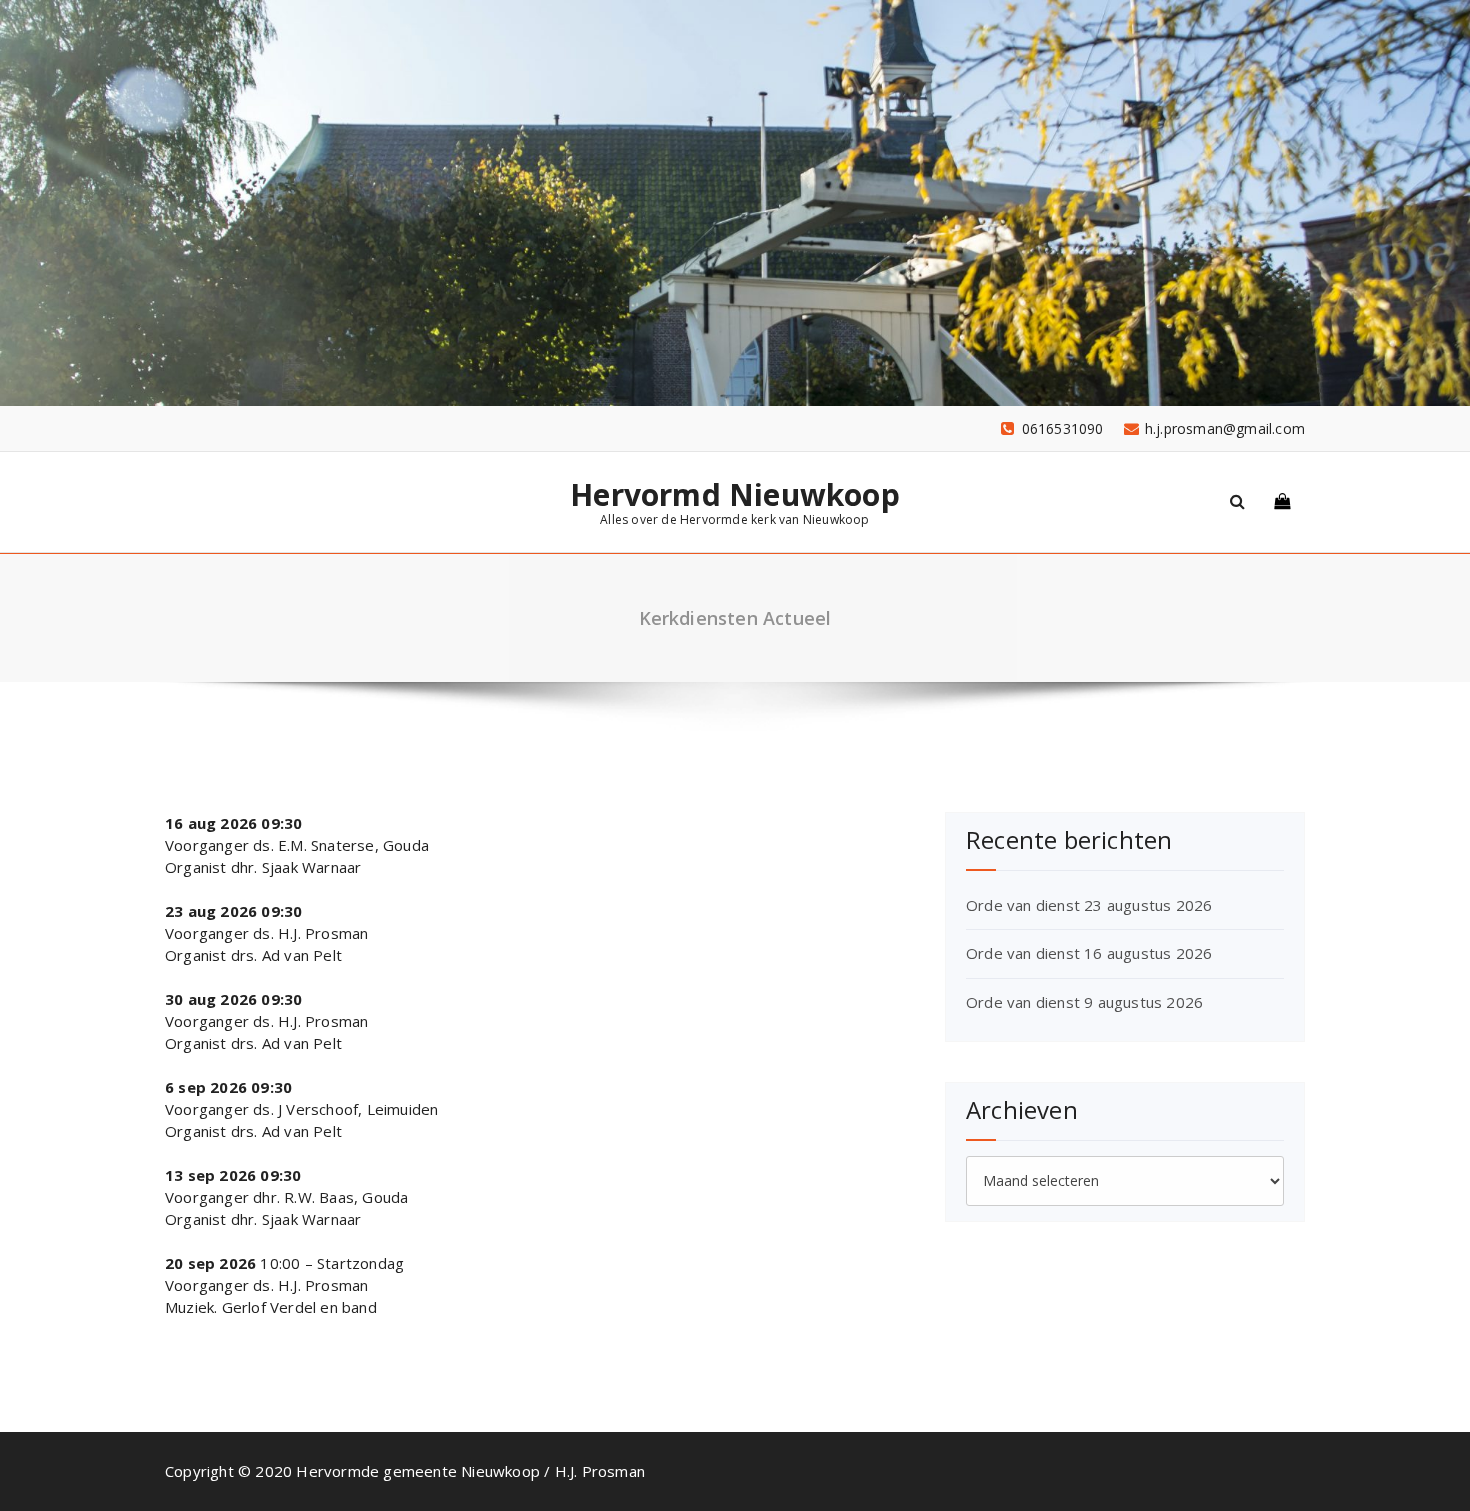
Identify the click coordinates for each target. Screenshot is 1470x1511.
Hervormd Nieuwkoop (735, 495)
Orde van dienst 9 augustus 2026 (1084, 1002)
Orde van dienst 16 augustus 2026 (1089, 953)
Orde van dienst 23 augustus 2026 (1089, 905)
